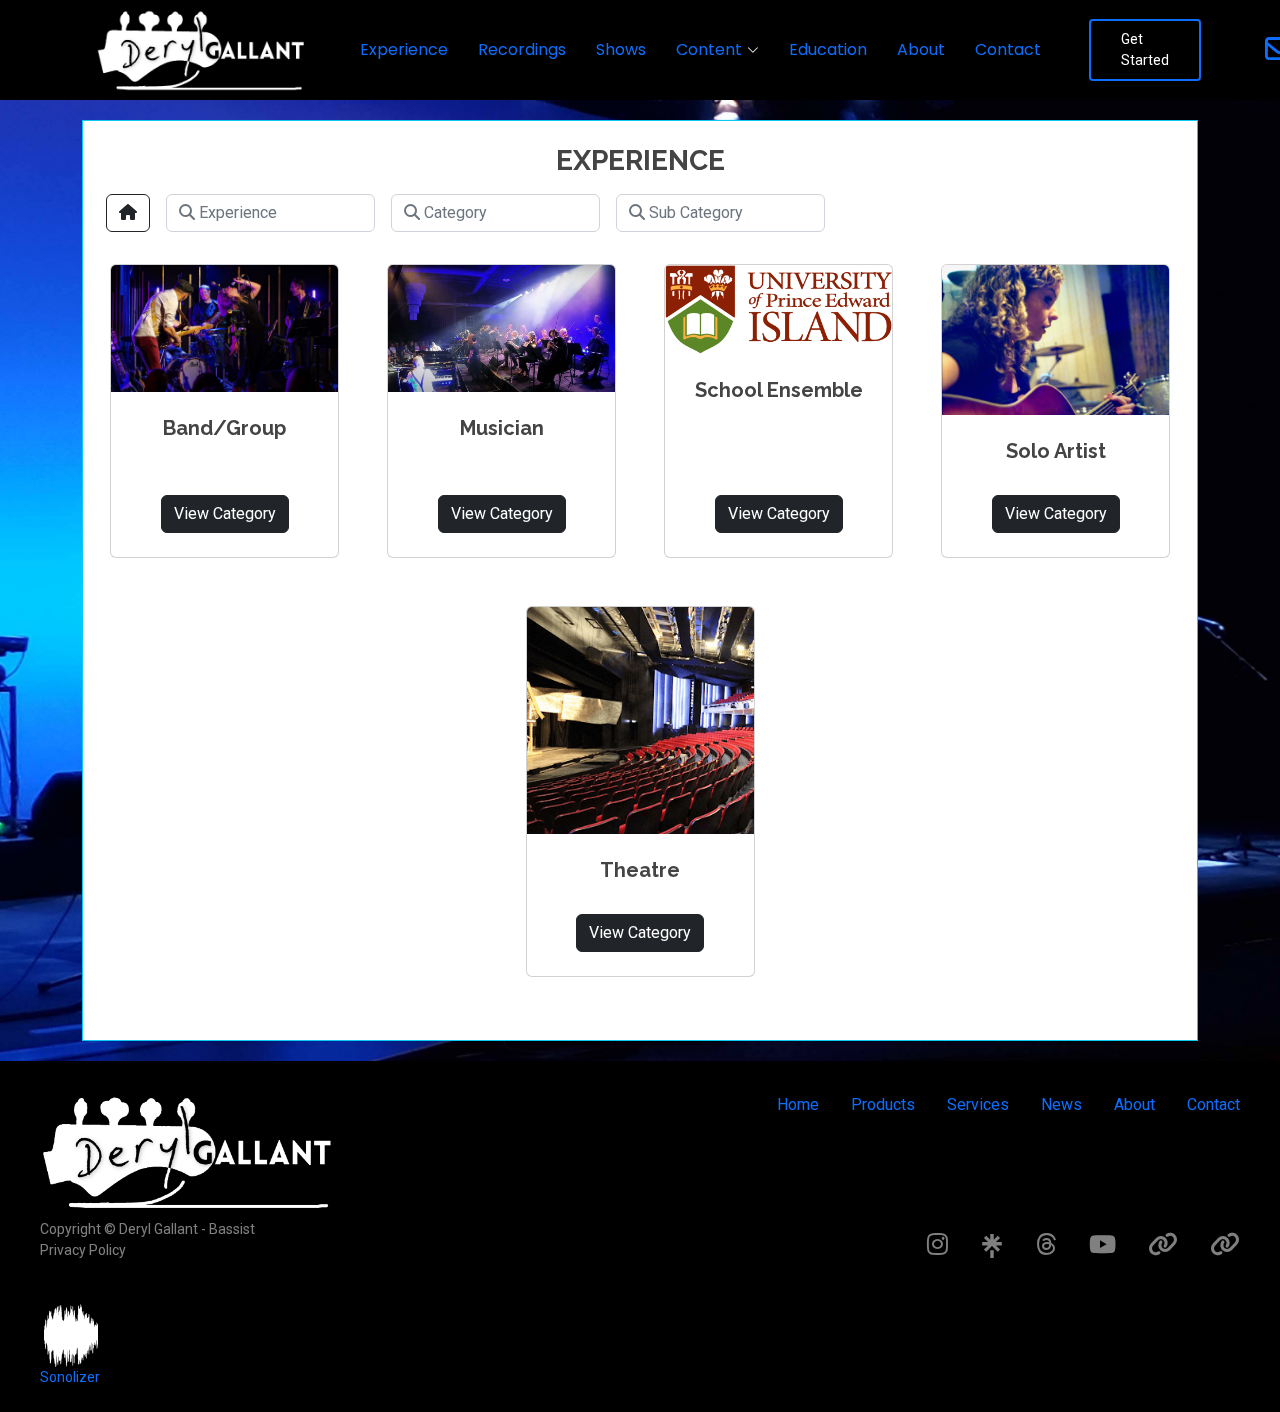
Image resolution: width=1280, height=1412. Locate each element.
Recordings (522, 49)
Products (883, 1104)
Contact (1008, 49)
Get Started (1145, 49)
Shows (621, 49)
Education (828, 49)
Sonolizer (70, 1377)
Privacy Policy (83, 1250)
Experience (404, 49)
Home (798, 1104)
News (1061, 1104)
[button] (717, 50)
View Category (225, 513)
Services (978, 1104)
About (921, 49)
